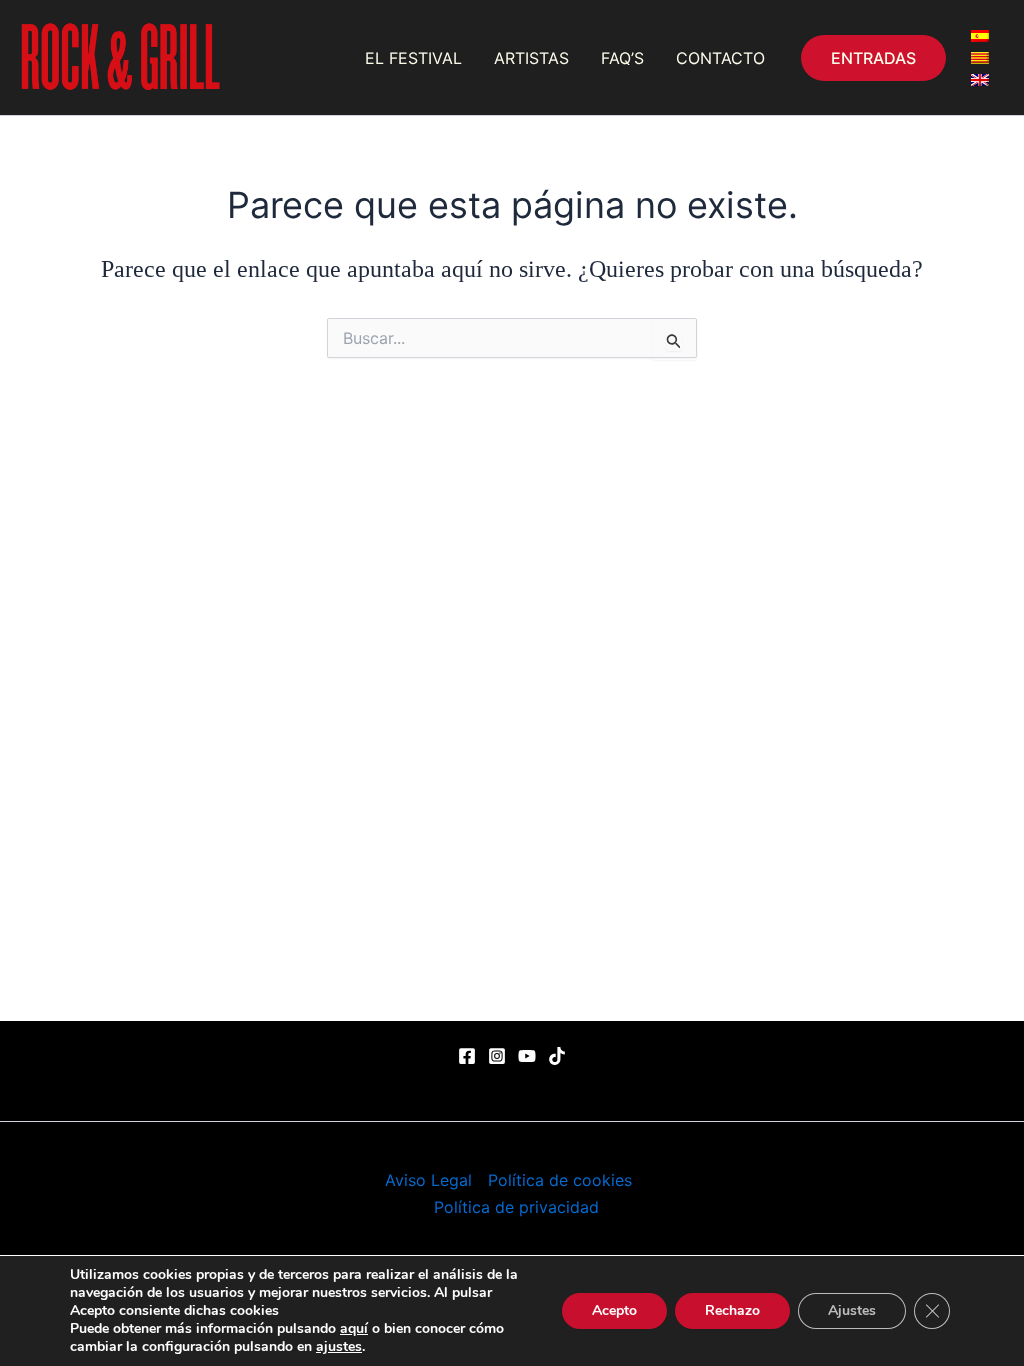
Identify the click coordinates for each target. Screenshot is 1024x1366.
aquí (354, 1328)
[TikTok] (557, 1056)
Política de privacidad (516, 1207)
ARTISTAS (531, 58)
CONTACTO (720, 58)
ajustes (339, 1347)
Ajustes (852, 1310)
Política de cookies (560, 1180)
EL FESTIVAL (413, 58)
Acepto (614, 1310)
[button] (873, 58)
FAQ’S (622, 58)
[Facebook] (467, 1056)
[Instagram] (497, 1056)
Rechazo (732, 1310)
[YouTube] (527, 1056)
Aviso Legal (428, 1180)
